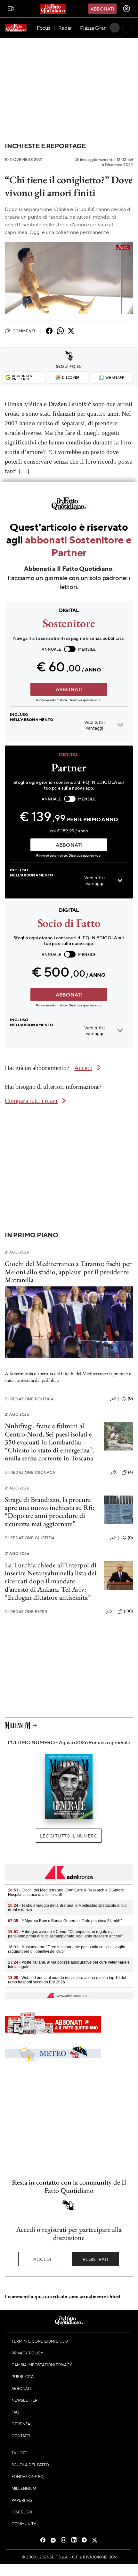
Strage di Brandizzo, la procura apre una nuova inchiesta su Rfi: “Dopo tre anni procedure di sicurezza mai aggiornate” (50, 1512)
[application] (69, 278)
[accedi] (126, 9)
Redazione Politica (29, 1399)
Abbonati (102, 9)
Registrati (96, 2259)
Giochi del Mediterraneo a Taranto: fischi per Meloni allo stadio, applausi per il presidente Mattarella (68, 1272)
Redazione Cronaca (30, 1472)
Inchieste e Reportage (45, 146)
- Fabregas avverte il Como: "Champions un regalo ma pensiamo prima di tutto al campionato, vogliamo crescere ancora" (65, 1934)
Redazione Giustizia (30, 1538)
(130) (128, 1611)
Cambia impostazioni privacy (42, 2365)
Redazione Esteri (27, 1612)
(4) (130, 1472)
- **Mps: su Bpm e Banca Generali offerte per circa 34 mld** (65, 1921)
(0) (130, 1398)
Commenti (24, 331)
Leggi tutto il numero (69, 1836)
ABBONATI (69, 689)
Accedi (42, 2259)
